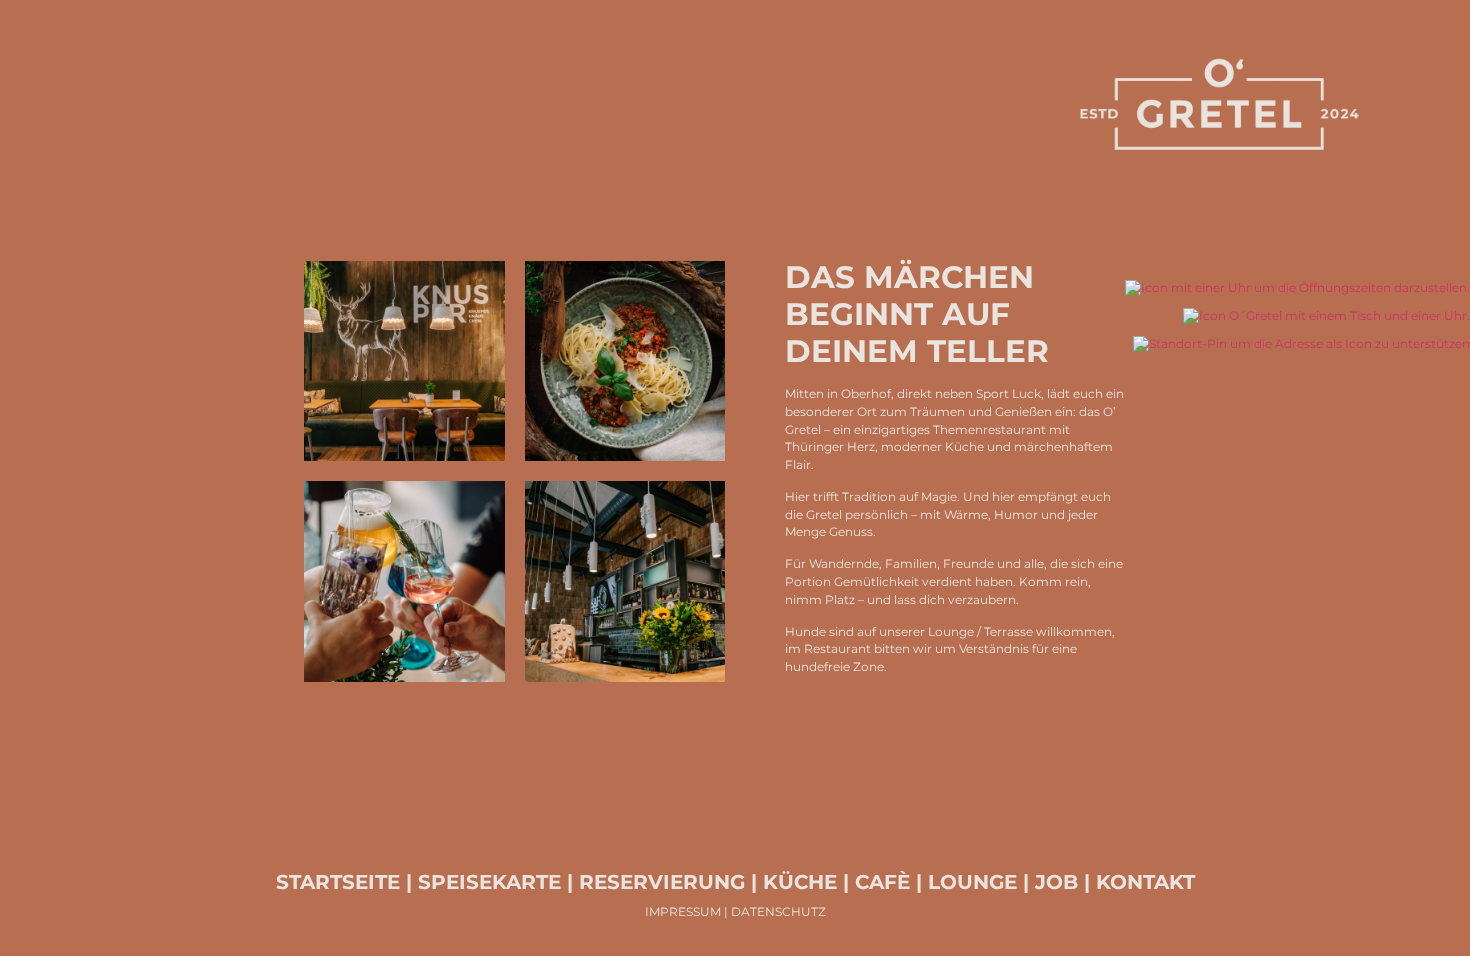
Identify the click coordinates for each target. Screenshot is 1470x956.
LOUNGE (972, 882)
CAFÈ (882, 882)
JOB (1053, 882)
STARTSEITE (338, 882)
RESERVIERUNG (662, 882)
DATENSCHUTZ (778, 912)
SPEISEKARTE (489, 882)
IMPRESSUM (683, 912)
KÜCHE (800, 882)
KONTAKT (1145, 882)
